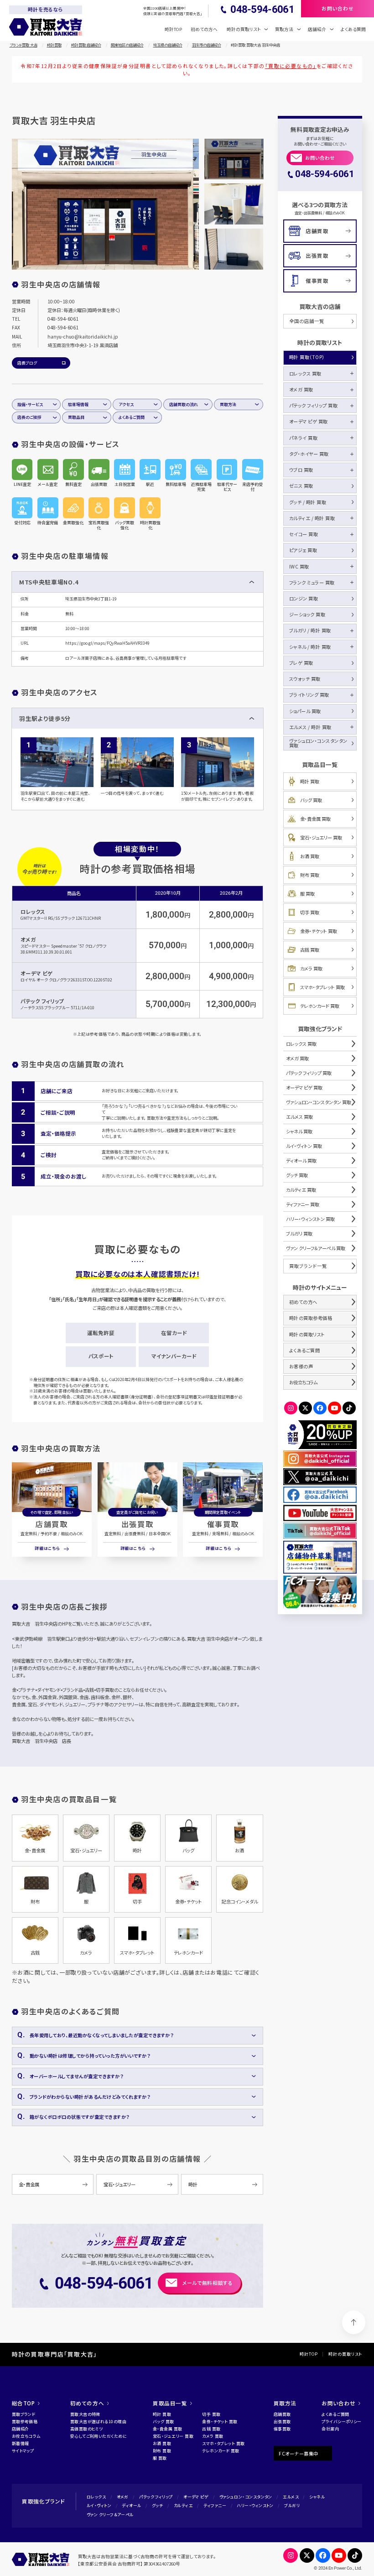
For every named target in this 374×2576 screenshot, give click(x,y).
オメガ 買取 (301, 389)
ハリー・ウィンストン (255, 2506)
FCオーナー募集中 (299, 2453)
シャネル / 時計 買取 (310, 647)
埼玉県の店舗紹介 (168, 45)
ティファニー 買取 (303, 1204)
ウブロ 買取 (301, 470)
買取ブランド (24, 2414)
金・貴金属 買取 (315, 819)
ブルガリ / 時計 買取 (310, 630)
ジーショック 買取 (307, 614)
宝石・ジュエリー (119, 2184)
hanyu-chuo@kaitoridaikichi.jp (83, 336)
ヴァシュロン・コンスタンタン (246, 2497)
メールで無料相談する (208, 2283)
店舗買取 (52, 1524)
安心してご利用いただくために (99, 2436)
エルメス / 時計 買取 (310, 727)
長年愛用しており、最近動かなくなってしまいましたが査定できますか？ (102, 2035)
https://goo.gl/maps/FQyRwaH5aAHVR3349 (107, 643)
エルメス (291, 2497)
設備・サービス (30, 404)
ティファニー (215, 2506)
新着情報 (21, 2443)
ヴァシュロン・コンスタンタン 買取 (318, 743)
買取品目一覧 (170, 2403)
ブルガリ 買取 (299, 1233)
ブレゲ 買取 (301, 663)
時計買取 (54, 45)
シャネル (317, 2497)
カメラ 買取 (311, 968)
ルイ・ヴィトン (99, 2506)
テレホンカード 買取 (320, 1006)
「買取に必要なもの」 (291, 66)
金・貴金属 (29, 2184)
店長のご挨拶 (29, 417)
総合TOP (23, 2403)
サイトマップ (23, 2451)
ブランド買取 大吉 (23, 45)
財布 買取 (310, 875)
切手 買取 (310, 912)
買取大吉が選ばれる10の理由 (98, 2422)
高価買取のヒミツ (87, 2429)
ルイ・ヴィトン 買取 (304, 1146)
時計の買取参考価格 (311, 1318)
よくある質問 (353, 29)
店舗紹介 (21, 2429)
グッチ (157, 2506)
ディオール (131, 2506)
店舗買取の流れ (184, 404)
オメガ (28, 939)
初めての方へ (204, 29)
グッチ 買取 (297, 1175)
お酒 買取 (310, 856)
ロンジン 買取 (304, 598)
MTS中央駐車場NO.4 (49, 582)
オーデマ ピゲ (37, 973)
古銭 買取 (310, 950)
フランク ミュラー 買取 (312, 582)
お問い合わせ (320, 158)
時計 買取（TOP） (307, 357)
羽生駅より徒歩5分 (45, 718)
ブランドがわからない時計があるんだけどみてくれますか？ (90, 2097)
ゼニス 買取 (301, 486)
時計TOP (173, 29)
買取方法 (228, 404)
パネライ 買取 (304, 438)
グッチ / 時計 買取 (308, 502)
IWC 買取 (299, 566)
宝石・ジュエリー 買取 (321, 837)
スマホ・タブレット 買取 (322, 987)
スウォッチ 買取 (305, 679)
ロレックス (33, 912)
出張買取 (137, 1524)
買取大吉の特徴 (85, 2414)
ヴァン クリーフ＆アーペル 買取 (316, 1248)
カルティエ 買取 (301, 1190)
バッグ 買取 (311, 800)
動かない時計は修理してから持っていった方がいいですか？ (90, 2056)
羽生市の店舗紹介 (207, 45)
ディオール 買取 (301, 1160)
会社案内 (330, 2429)
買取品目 (76, 417)
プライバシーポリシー (341, 2422)
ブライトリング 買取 (309, 695)
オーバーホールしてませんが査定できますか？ (77, 2076)
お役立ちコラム (303, 1382)
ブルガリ (292, 2506)
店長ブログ (27, 363)
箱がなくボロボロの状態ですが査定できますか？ (80, 2117)
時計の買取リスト (307, 1334)
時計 (193, 2184)
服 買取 (307, 894)
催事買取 (223, 1524)
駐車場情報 (78, 404)
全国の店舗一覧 (307, 321)
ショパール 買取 (305, 711)
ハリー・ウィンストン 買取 (310, 1219)
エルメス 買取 (299, 1117)
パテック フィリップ (42, 1001)
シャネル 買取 (299, 1131)
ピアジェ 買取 (303, 550)
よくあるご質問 (132, 417)
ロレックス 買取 (305, 373)
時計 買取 (310, 781)
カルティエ (183, 2506)
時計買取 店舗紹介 (86, 45)
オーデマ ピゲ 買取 (309, 421)
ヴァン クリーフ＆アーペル (110, 2515)
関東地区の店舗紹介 (127, 45)
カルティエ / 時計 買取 (312, 518)
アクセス (126, 404)
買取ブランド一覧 (308, 1266)
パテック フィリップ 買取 (314, 405)
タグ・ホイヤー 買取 (309, 454)
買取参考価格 (25, 2422)
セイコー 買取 (304, 534)
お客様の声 (301, 1366)
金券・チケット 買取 (319, 931)
